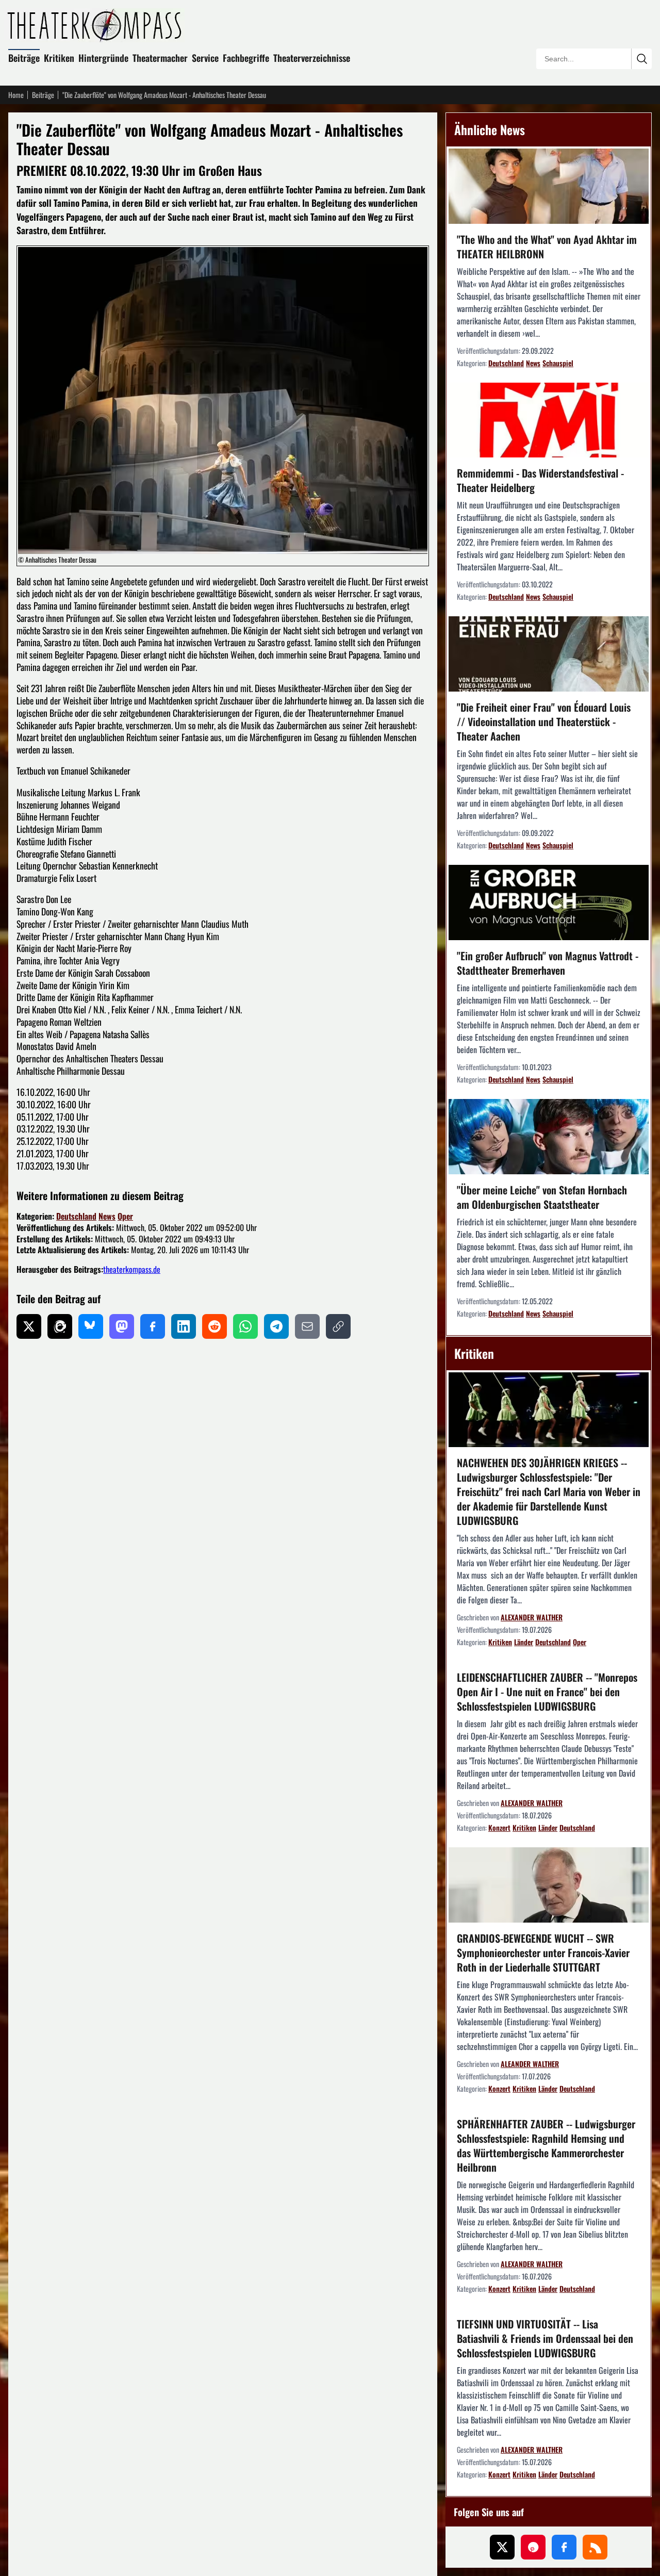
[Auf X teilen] (29, 1326)
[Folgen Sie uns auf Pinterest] (533, 2547)
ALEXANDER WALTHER (532, 1617)
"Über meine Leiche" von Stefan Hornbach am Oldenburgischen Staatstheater (542, 1197)
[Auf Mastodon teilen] (122, 1326)
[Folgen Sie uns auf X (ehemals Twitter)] (502, 2547)
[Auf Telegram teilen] (276, 1326)
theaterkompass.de (132, 1269)
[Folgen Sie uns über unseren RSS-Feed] (595, 2547)
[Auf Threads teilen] (60, 1326)
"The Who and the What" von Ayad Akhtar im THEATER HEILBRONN (547, 247)
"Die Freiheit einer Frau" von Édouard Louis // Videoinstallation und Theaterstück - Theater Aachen (544, 721)
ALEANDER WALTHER (530, 2064)
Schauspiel (558, 363)
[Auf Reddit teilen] (214, 1326)
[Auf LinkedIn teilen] (184, 1326)
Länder (524, 1642)
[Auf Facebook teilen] (153, 1326)
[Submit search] (641, 59)
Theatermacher (160, 58)
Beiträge (24, 58)
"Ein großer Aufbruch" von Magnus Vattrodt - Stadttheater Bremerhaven (548, 963)
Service (205, 58)
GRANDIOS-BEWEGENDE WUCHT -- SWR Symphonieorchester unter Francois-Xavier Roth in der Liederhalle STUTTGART (543, 1952)
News (107, 1216)
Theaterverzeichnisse (312, 58)
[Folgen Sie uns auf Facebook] (564, 2547)
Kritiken (59, 58)
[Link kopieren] (338, 1326)
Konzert (499, 1827)
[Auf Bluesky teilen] (91, 1326)
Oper (125, 1216)
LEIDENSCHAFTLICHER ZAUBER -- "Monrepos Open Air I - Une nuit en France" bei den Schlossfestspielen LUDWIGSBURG (547, 1692)
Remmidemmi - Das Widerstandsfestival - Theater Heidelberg (540, 480)
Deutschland (76, 1216)
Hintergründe (103, 58)
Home (16, 95)
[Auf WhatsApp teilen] (245, 1326)
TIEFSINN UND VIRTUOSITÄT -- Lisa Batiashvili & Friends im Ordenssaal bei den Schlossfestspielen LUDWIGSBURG (545, 2338)
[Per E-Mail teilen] (307, 1326)
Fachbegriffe (246, 58)
